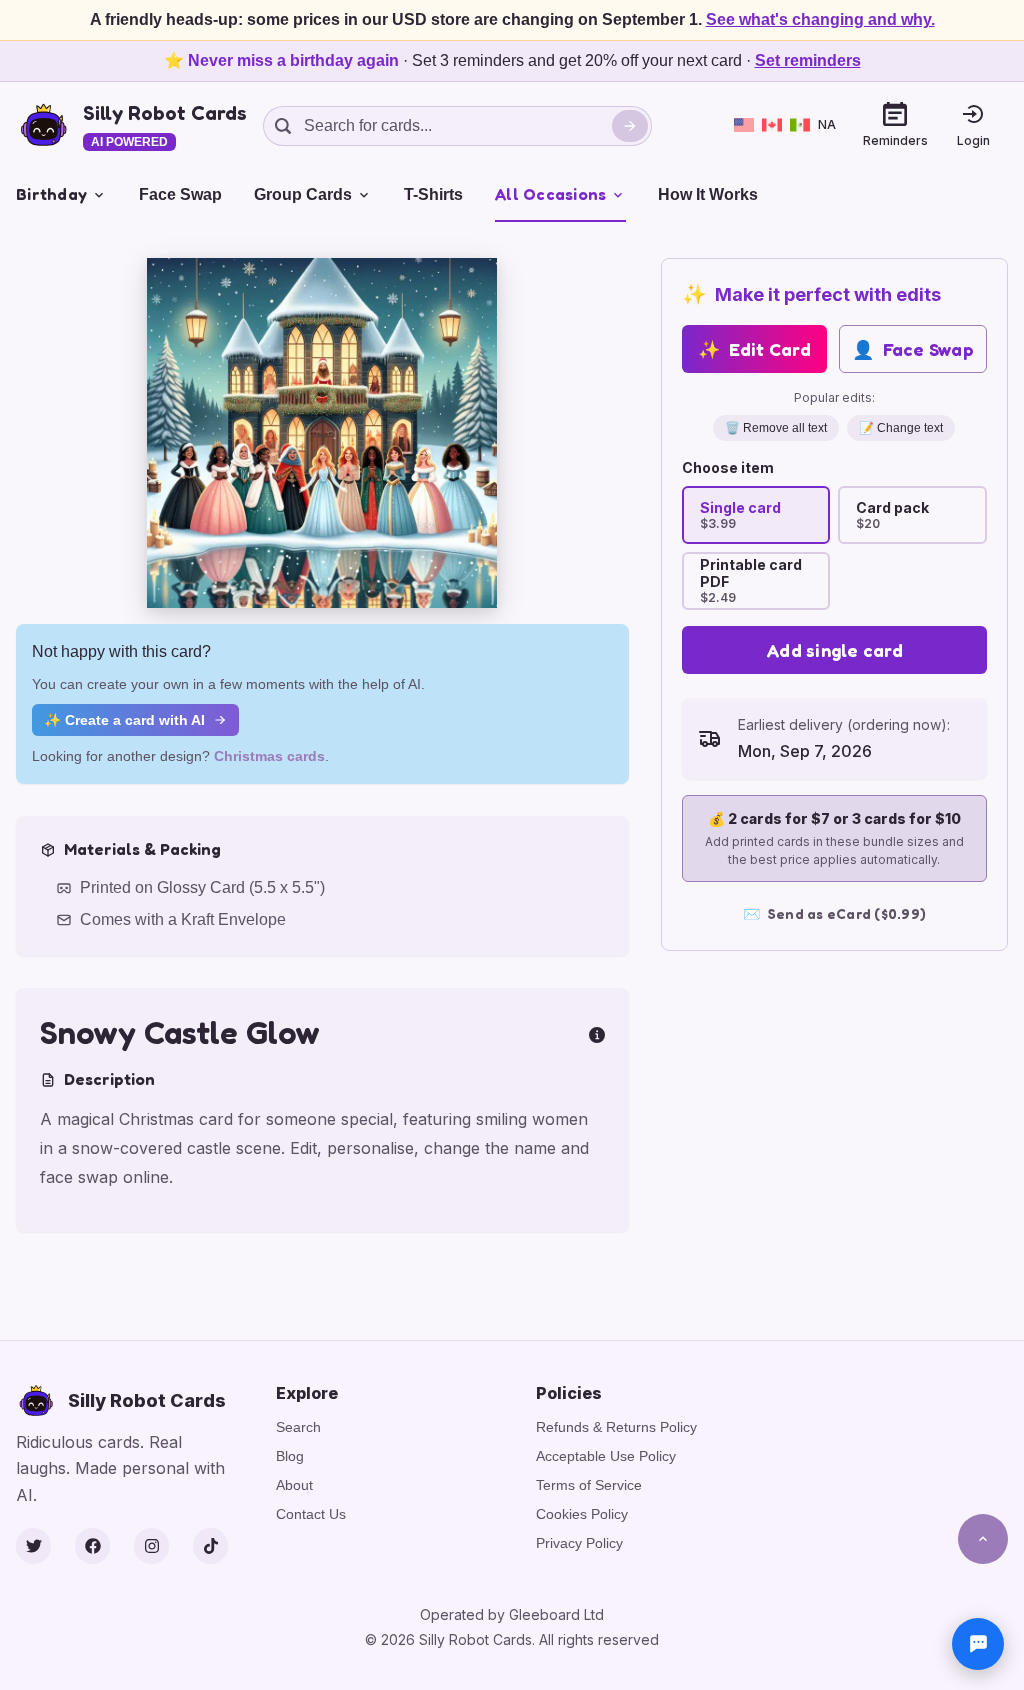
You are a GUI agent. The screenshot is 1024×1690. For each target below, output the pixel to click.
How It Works (708, 194)
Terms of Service (589, 1485)
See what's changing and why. (820, 19)
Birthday (51, 194)
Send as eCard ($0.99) (835, 913)
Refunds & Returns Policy (616, 1427)
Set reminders (808, 60)
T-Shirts (433, 194)
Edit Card (754, 349)
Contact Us (311, 1514)
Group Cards (303, 194)
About (294, 1485)
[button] (322, 433)
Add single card (834, 650)
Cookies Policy (582, 1514)
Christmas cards (269, 756)
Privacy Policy (579, 1543)
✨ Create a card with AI (124, 720)
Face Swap (180, 194)
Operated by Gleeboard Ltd (512, 1614)
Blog (290, 1456)
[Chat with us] (978, 1644)
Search (298, 1427)
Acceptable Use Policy (606, 1456)
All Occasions (550, 194)
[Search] (630, 126)
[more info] (597, 1033)
